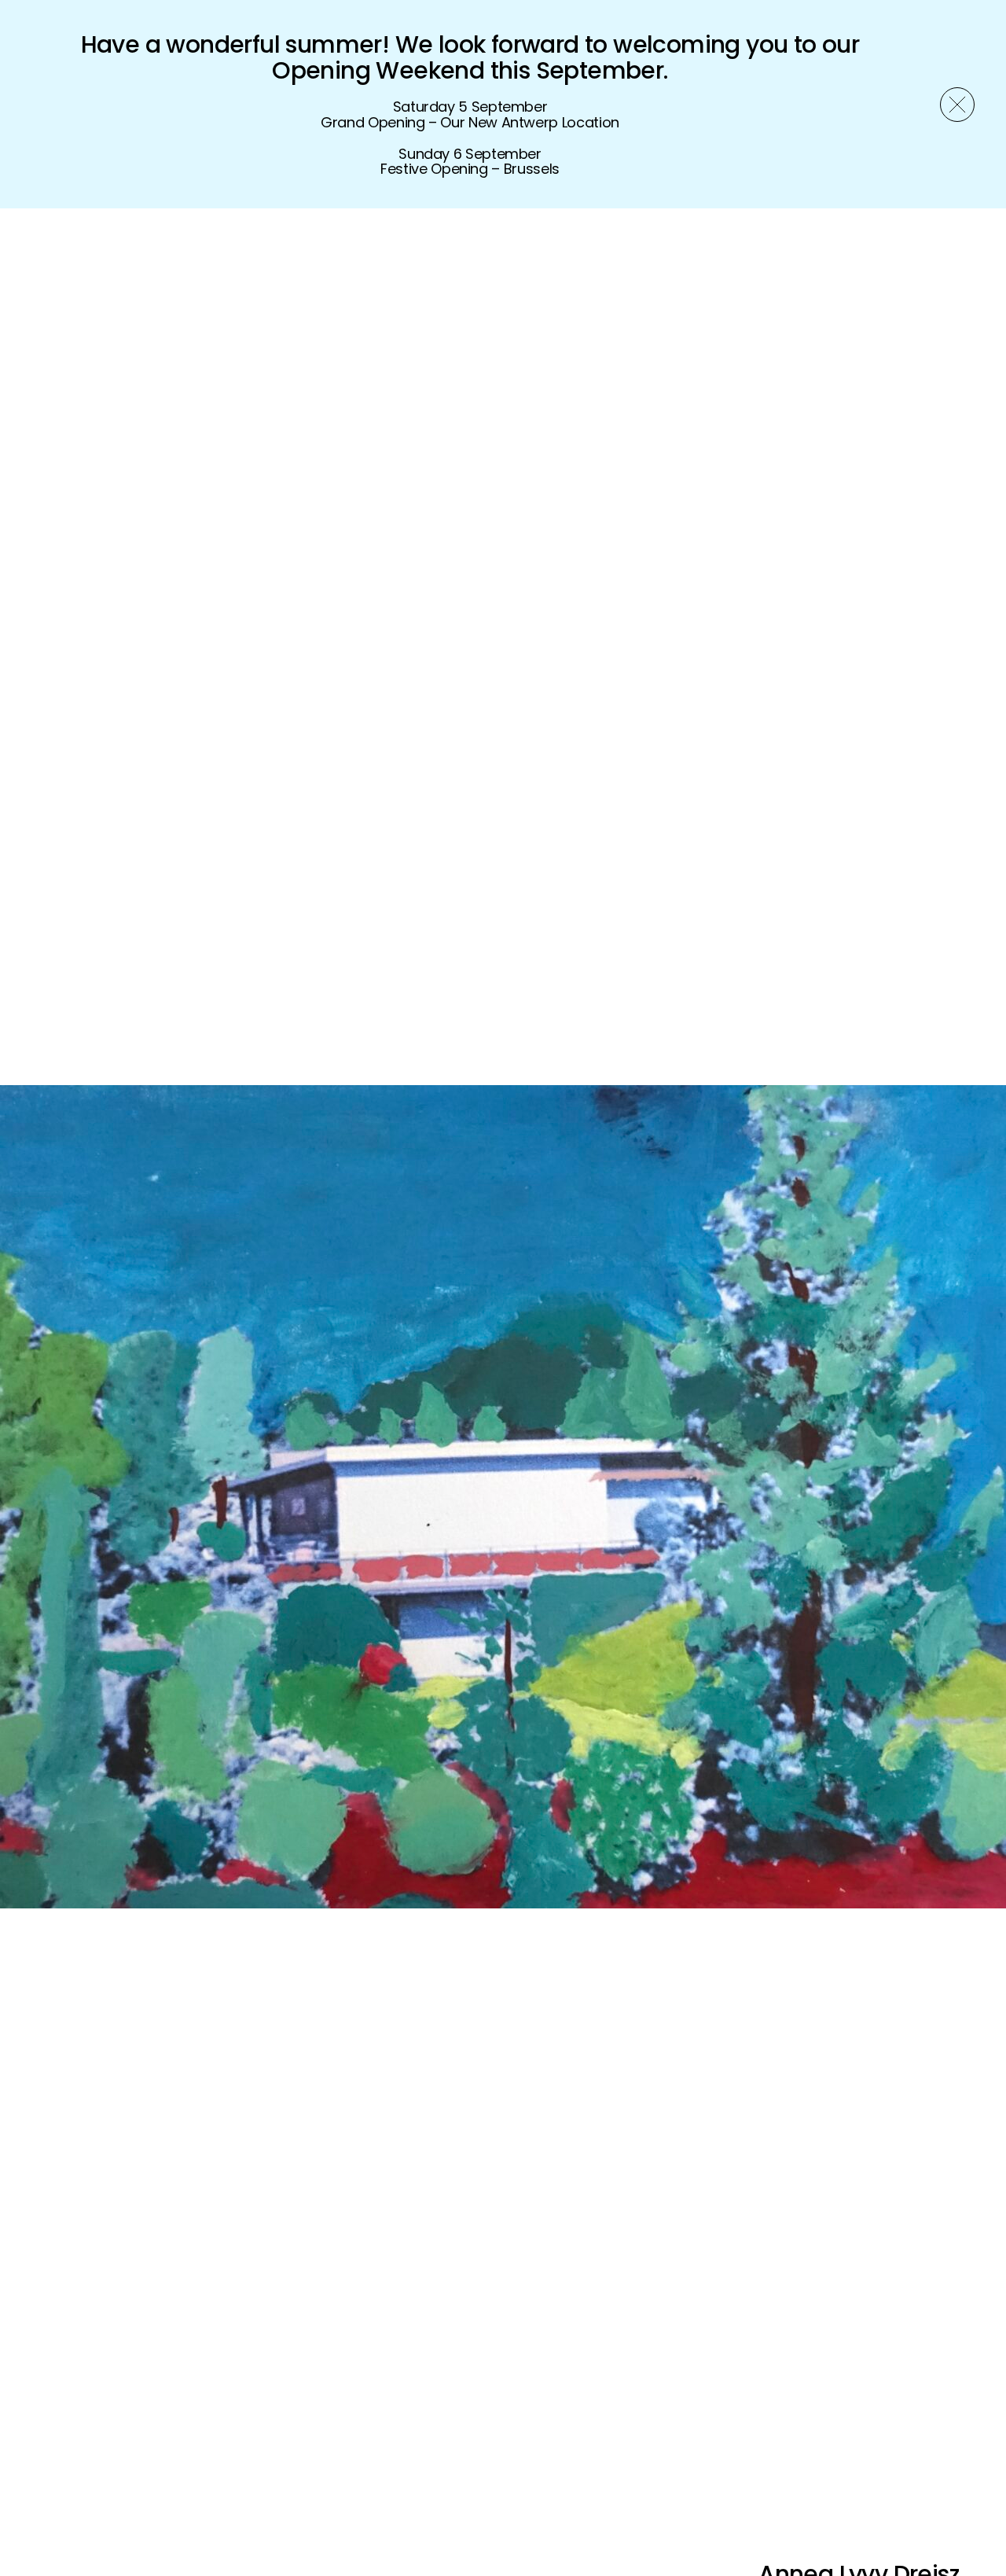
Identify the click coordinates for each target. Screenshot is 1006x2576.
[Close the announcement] (957, 105)
